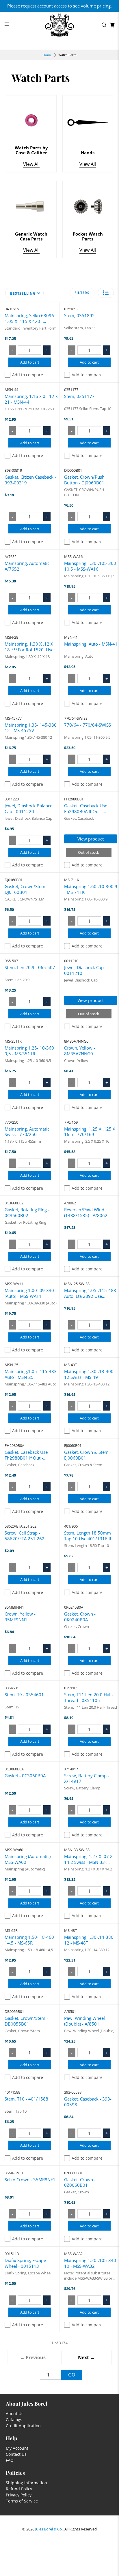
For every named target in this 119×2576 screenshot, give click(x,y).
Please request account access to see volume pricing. (59, 6)
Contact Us (16, 2454)
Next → (86, 2357)
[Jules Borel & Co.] (59, 25)
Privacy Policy (19, 2495)
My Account (17, 2448)
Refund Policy (19, 2489)
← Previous (33, 2357)
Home (47, 55)
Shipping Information (26, 2483)
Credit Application (23, 2426)
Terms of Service (22, 2501)
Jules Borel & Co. (49, 2529)
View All (31, 164)
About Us (15, 2414)
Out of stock (89, 852)
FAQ (10, 2460)
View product (91, 839)
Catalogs (14, 2420)
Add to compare (28, 375)
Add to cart (30, 362)
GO (72, 2375)
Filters (82, 293)
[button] (106, 293)
